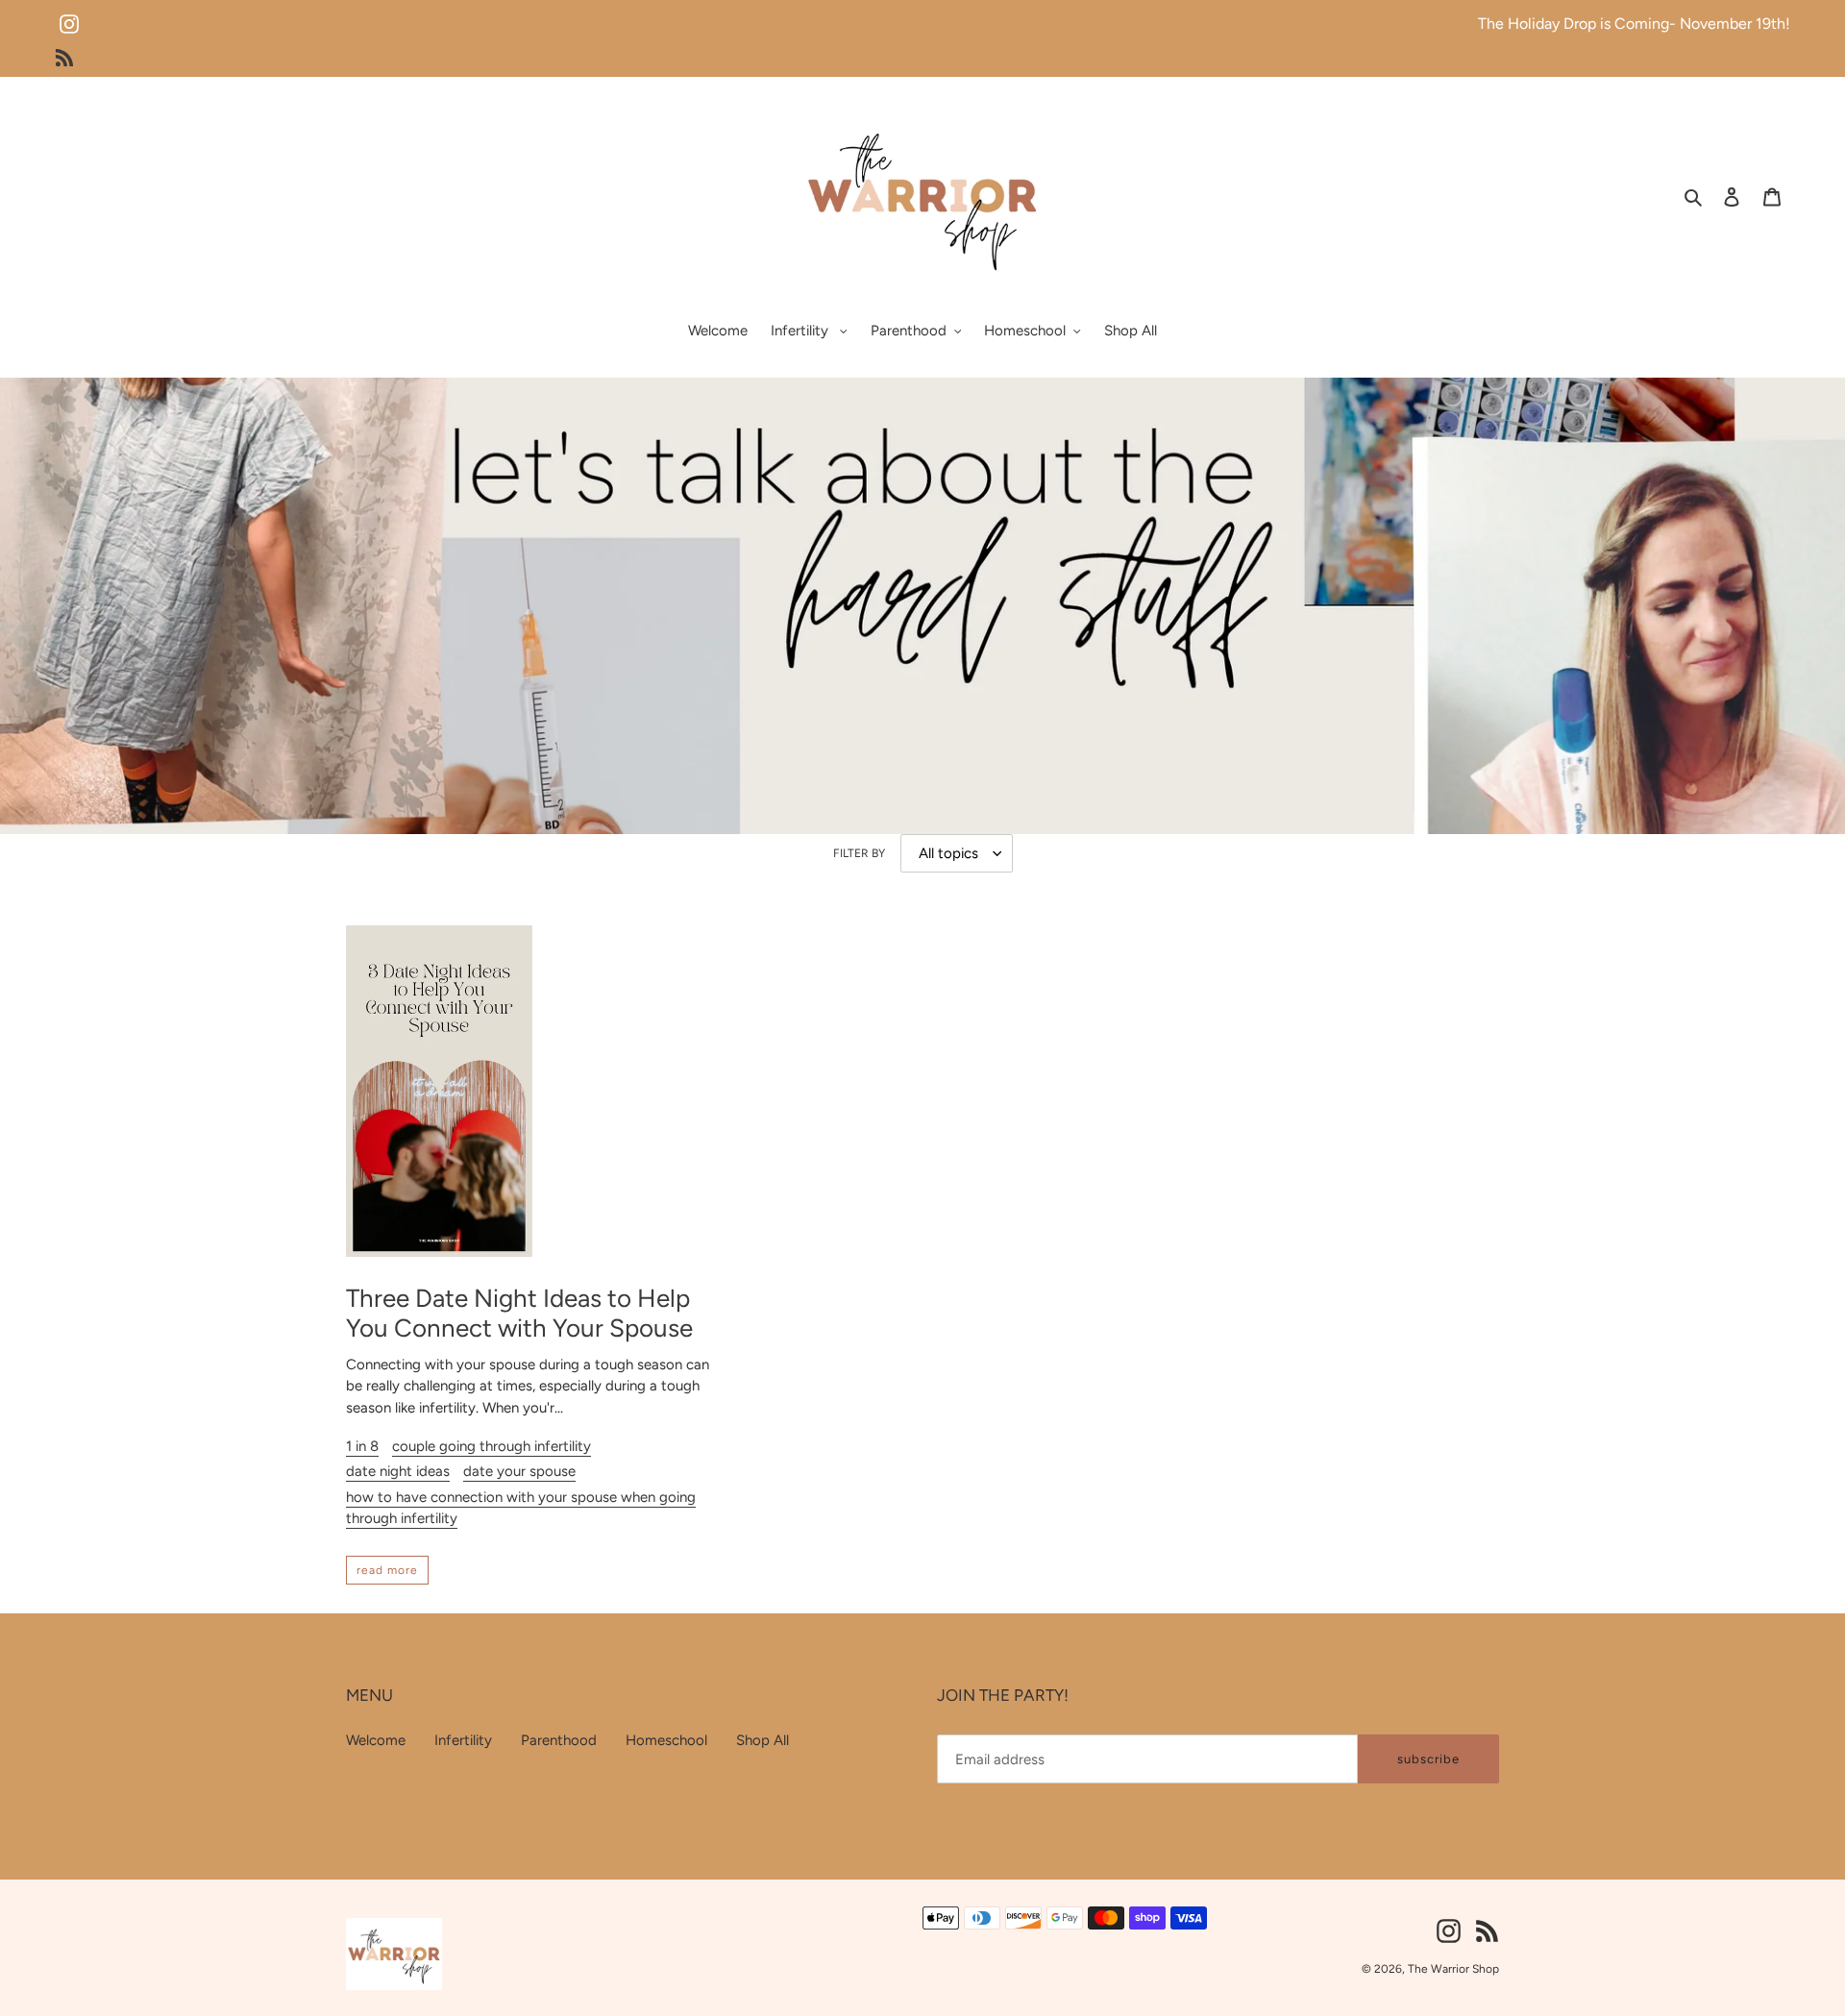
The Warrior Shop (1453, 1969)
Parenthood (559, 1740)
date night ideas (398, 1471)
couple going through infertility (492, 1446)
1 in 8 (362, 1446)
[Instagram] (69, 16)
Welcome (376, 1740)
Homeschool (666, 1740)
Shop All (763, 1740)
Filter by (859, 853)
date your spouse (519, 1471)
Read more (387, 1570)
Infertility (463, 1740)
